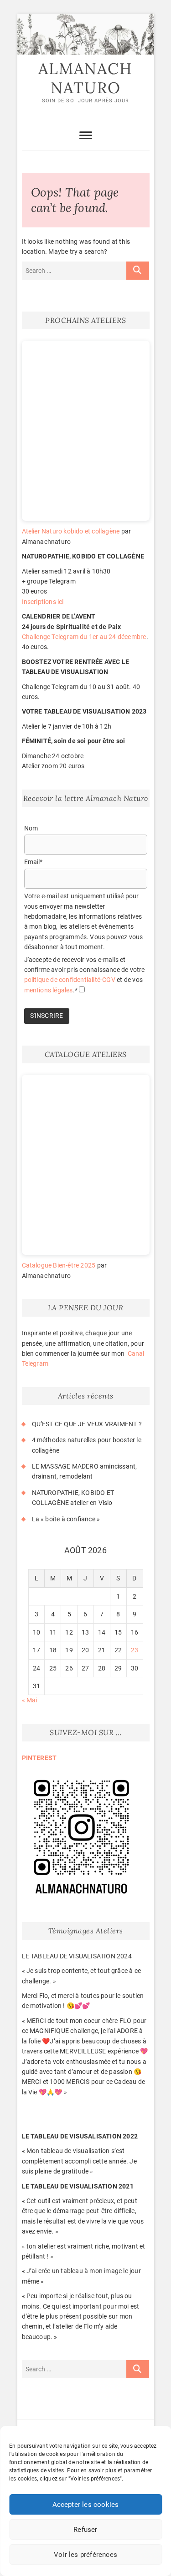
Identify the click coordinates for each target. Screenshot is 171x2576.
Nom (31, 828)
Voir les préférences (85, 2555)
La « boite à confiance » (66, 1519)
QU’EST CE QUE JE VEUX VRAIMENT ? (87, 1424)
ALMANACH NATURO (85, 78)
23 (135, 1650)
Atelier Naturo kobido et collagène (71, 531)
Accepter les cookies (86, 2505)
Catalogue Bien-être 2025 (59, 1265)
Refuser (85, 2530)
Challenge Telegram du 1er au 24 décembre (84, 637)
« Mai (30, 1700)
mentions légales (49, 990)
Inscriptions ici (44, 602)
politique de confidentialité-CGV (71, 980)
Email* (34, 862)
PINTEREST (39, 1758)
